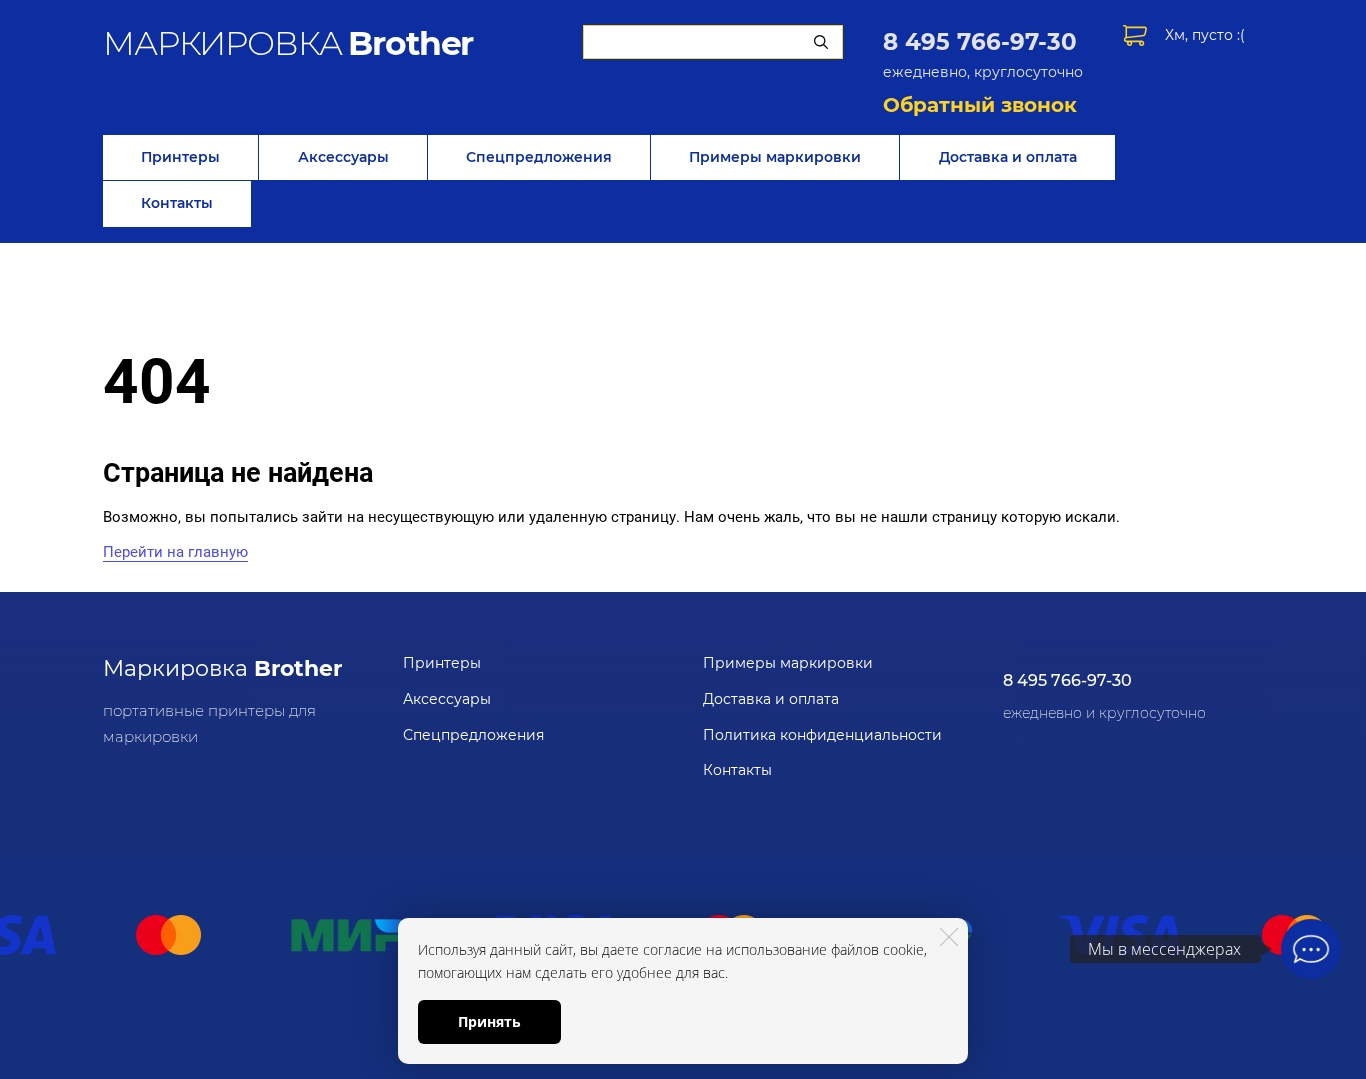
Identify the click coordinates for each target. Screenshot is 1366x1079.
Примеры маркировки (775, 157)
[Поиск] (821, 42)
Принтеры (180, 157)
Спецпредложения (539, 157)
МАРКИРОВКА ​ (288, 43)
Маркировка (222, 668)
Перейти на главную (175, 552)
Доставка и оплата (1008, 157)
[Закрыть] (949, 937)
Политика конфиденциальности (822, 735)
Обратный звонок (980, 105)
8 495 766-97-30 (980, 42)
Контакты (177, 203)
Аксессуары (343, 157)
